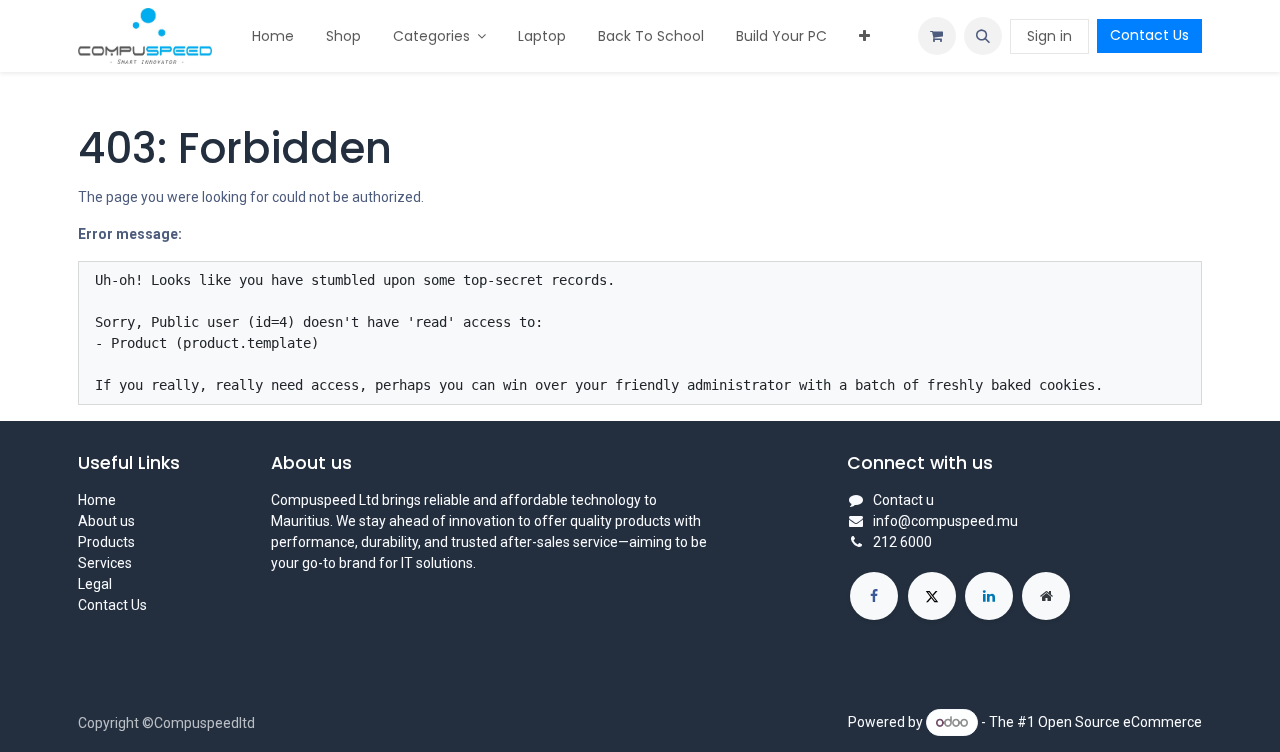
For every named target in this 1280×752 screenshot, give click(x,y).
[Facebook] (874, 596)
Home (97, 500)
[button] (983, 36)
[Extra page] (1046, 596)
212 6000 (902, 542)
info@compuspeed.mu (945, 521)
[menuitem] (273, 36)
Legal (95, 584)
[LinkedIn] (989, 596)
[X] (932, 596)
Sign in (1049, 36)
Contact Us (1149, 35)
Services (105, 563)
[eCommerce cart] (937, 36)
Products (106, 542)
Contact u (903, 500)
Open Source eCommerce (1120, 722)
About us (106, 521)
